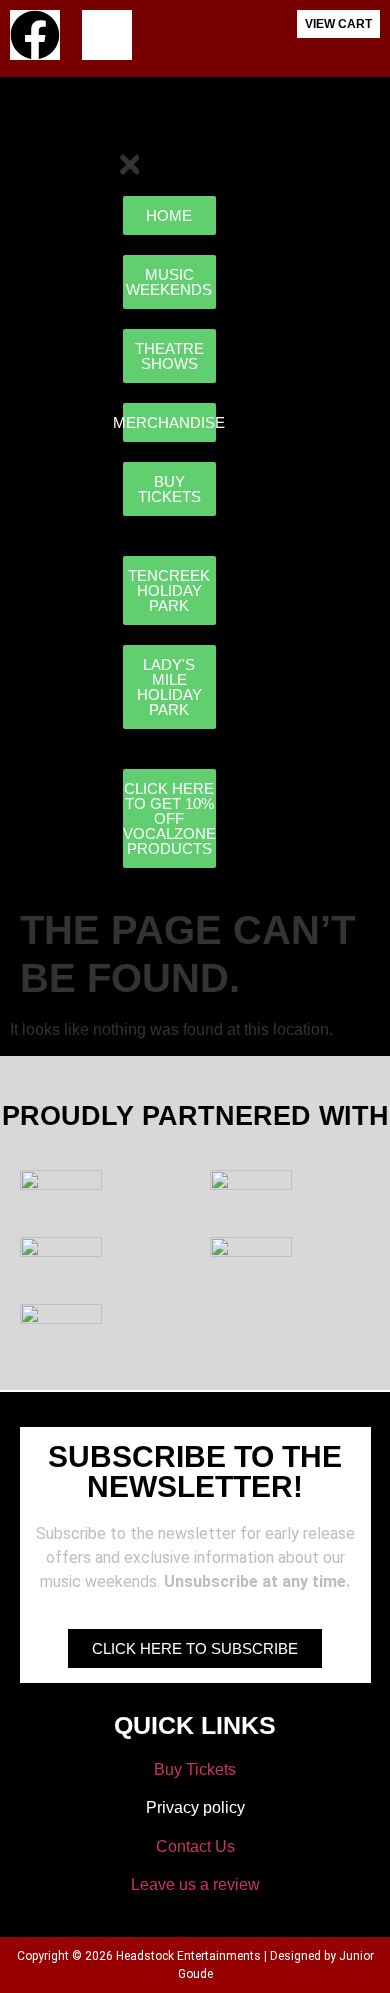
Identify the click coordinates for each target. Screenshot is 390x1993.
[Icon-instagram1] (107, 35)
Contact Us (195, 1846)
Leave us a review (195, 1884)
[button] (363, 130)
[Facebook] (35, 35)
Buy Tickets (195, 1769)
